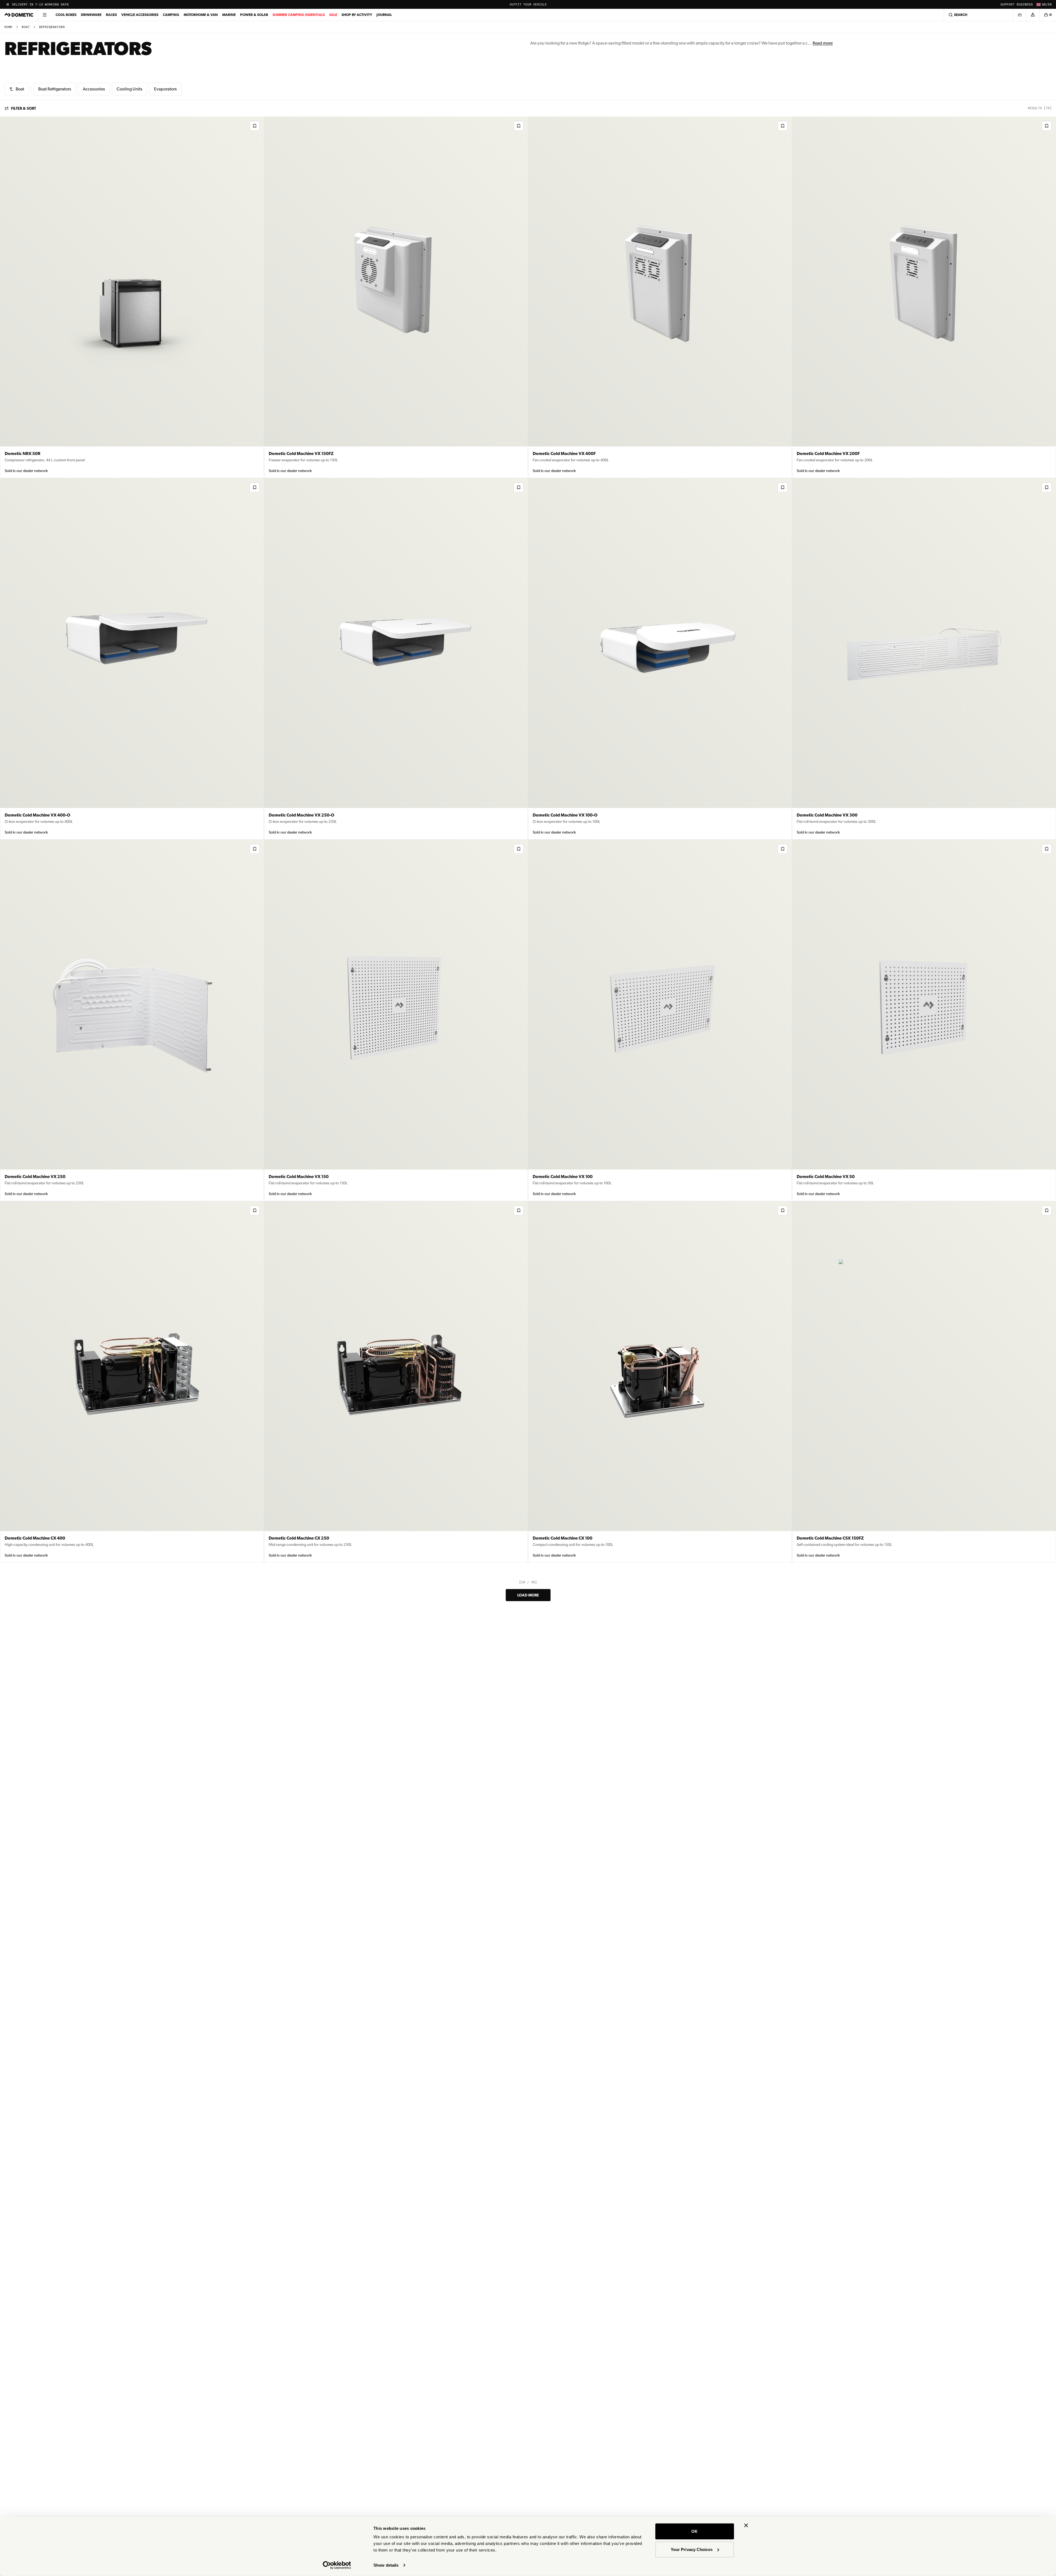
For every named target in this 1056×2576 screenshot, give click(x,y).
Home (8, 27)
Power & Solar (254, 15)
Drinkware (91, 15)
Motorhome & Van (201, 15)
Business (1025, 5)
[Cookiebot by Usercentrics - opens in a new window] (337, 2565)
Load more (528, 1595)
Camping (171, 15)
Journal (384, 15)
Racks (111, 15)
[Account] (1033, 15)
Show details (386, 2565)
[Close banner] (746, 2525)
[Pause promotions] (8, 4)
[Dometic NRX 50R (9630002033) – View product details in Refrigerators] (132, 297)
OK (695, 2531)
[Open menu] (45, 15)
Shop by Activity (357, 15)
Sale (333, 15)
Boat (26, 27)
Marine (229, 15)
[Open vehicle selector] (1019, 15)
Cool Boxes (66, 15)
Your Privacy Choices (692, 2549)
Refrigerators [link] (52, 27)
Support (1007, 5)
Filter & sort (24, 108)
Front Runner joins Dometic (38, 5)
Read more (823, 43)
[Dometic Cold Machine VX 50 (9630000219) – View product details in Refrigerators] (924, 1020)
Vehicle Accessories (140, 15)
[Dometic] (19, 15)
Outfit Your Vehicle (528, 5)
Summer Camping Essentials (299, 15)
